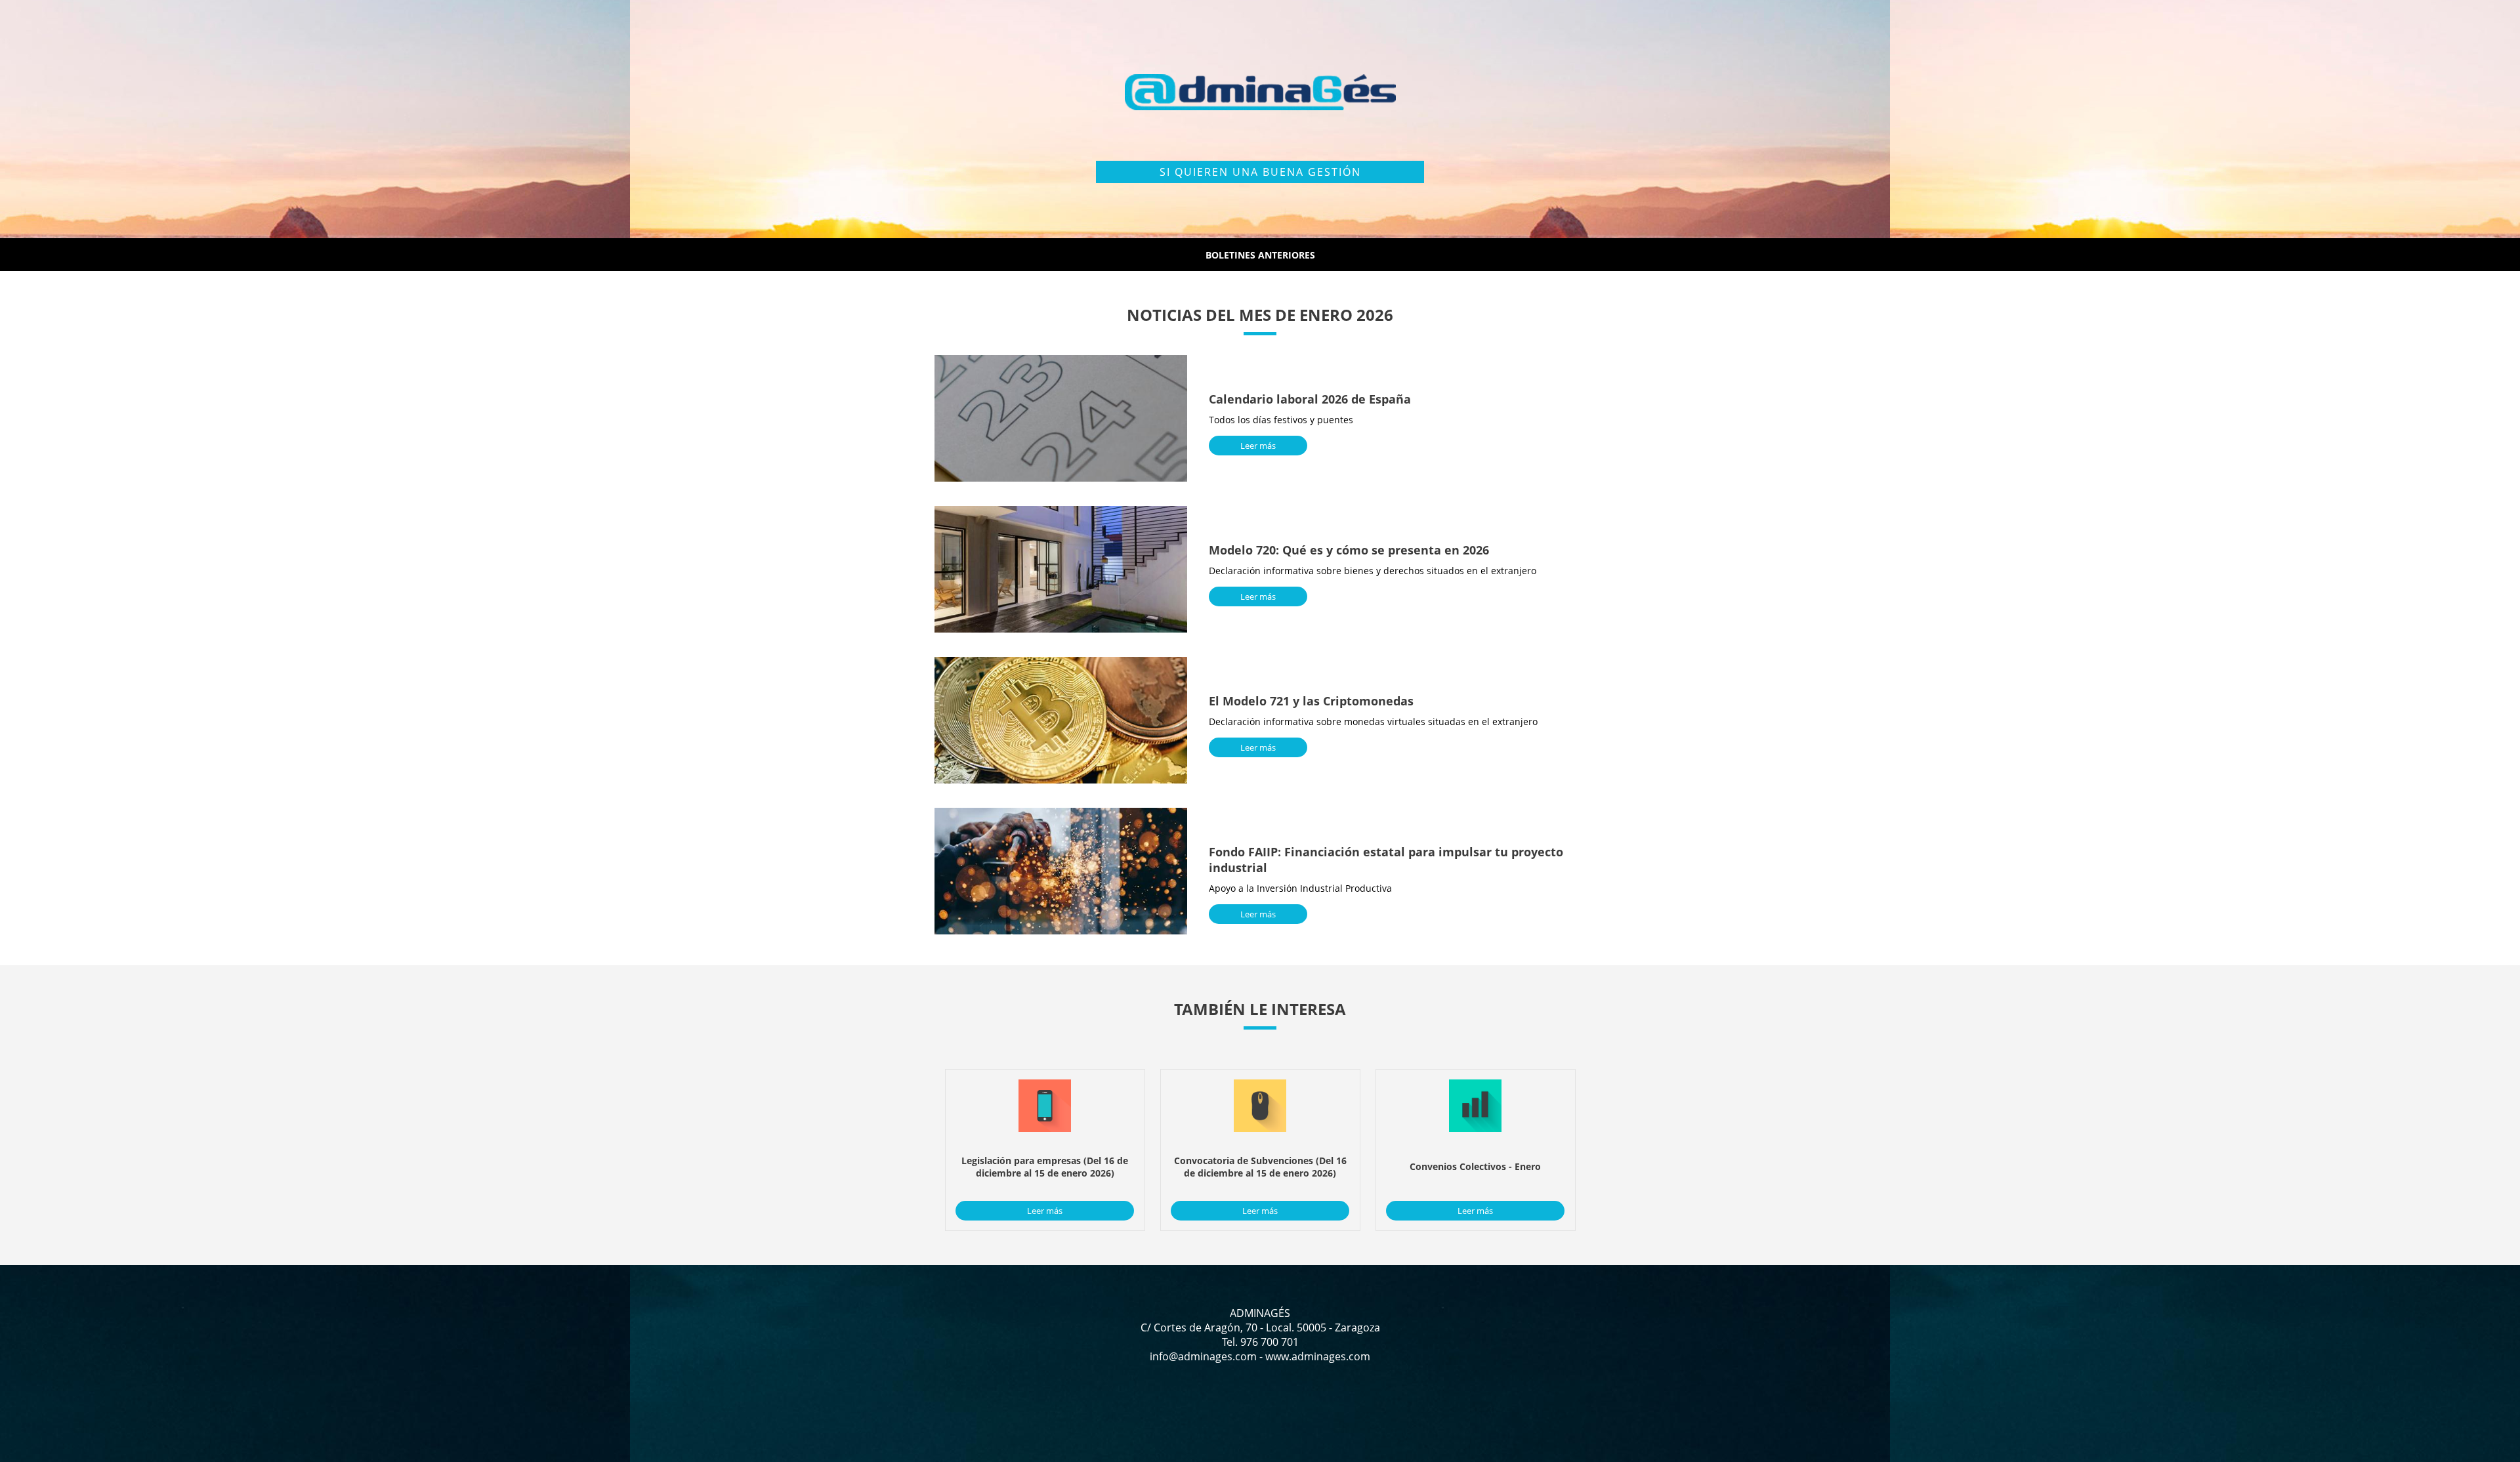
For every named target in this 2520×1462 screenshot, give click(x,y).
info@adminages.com (1203, 1356)
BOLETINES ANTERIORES (1260, 255)
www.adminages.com (1318, 1356)
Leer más (1258, 446)
